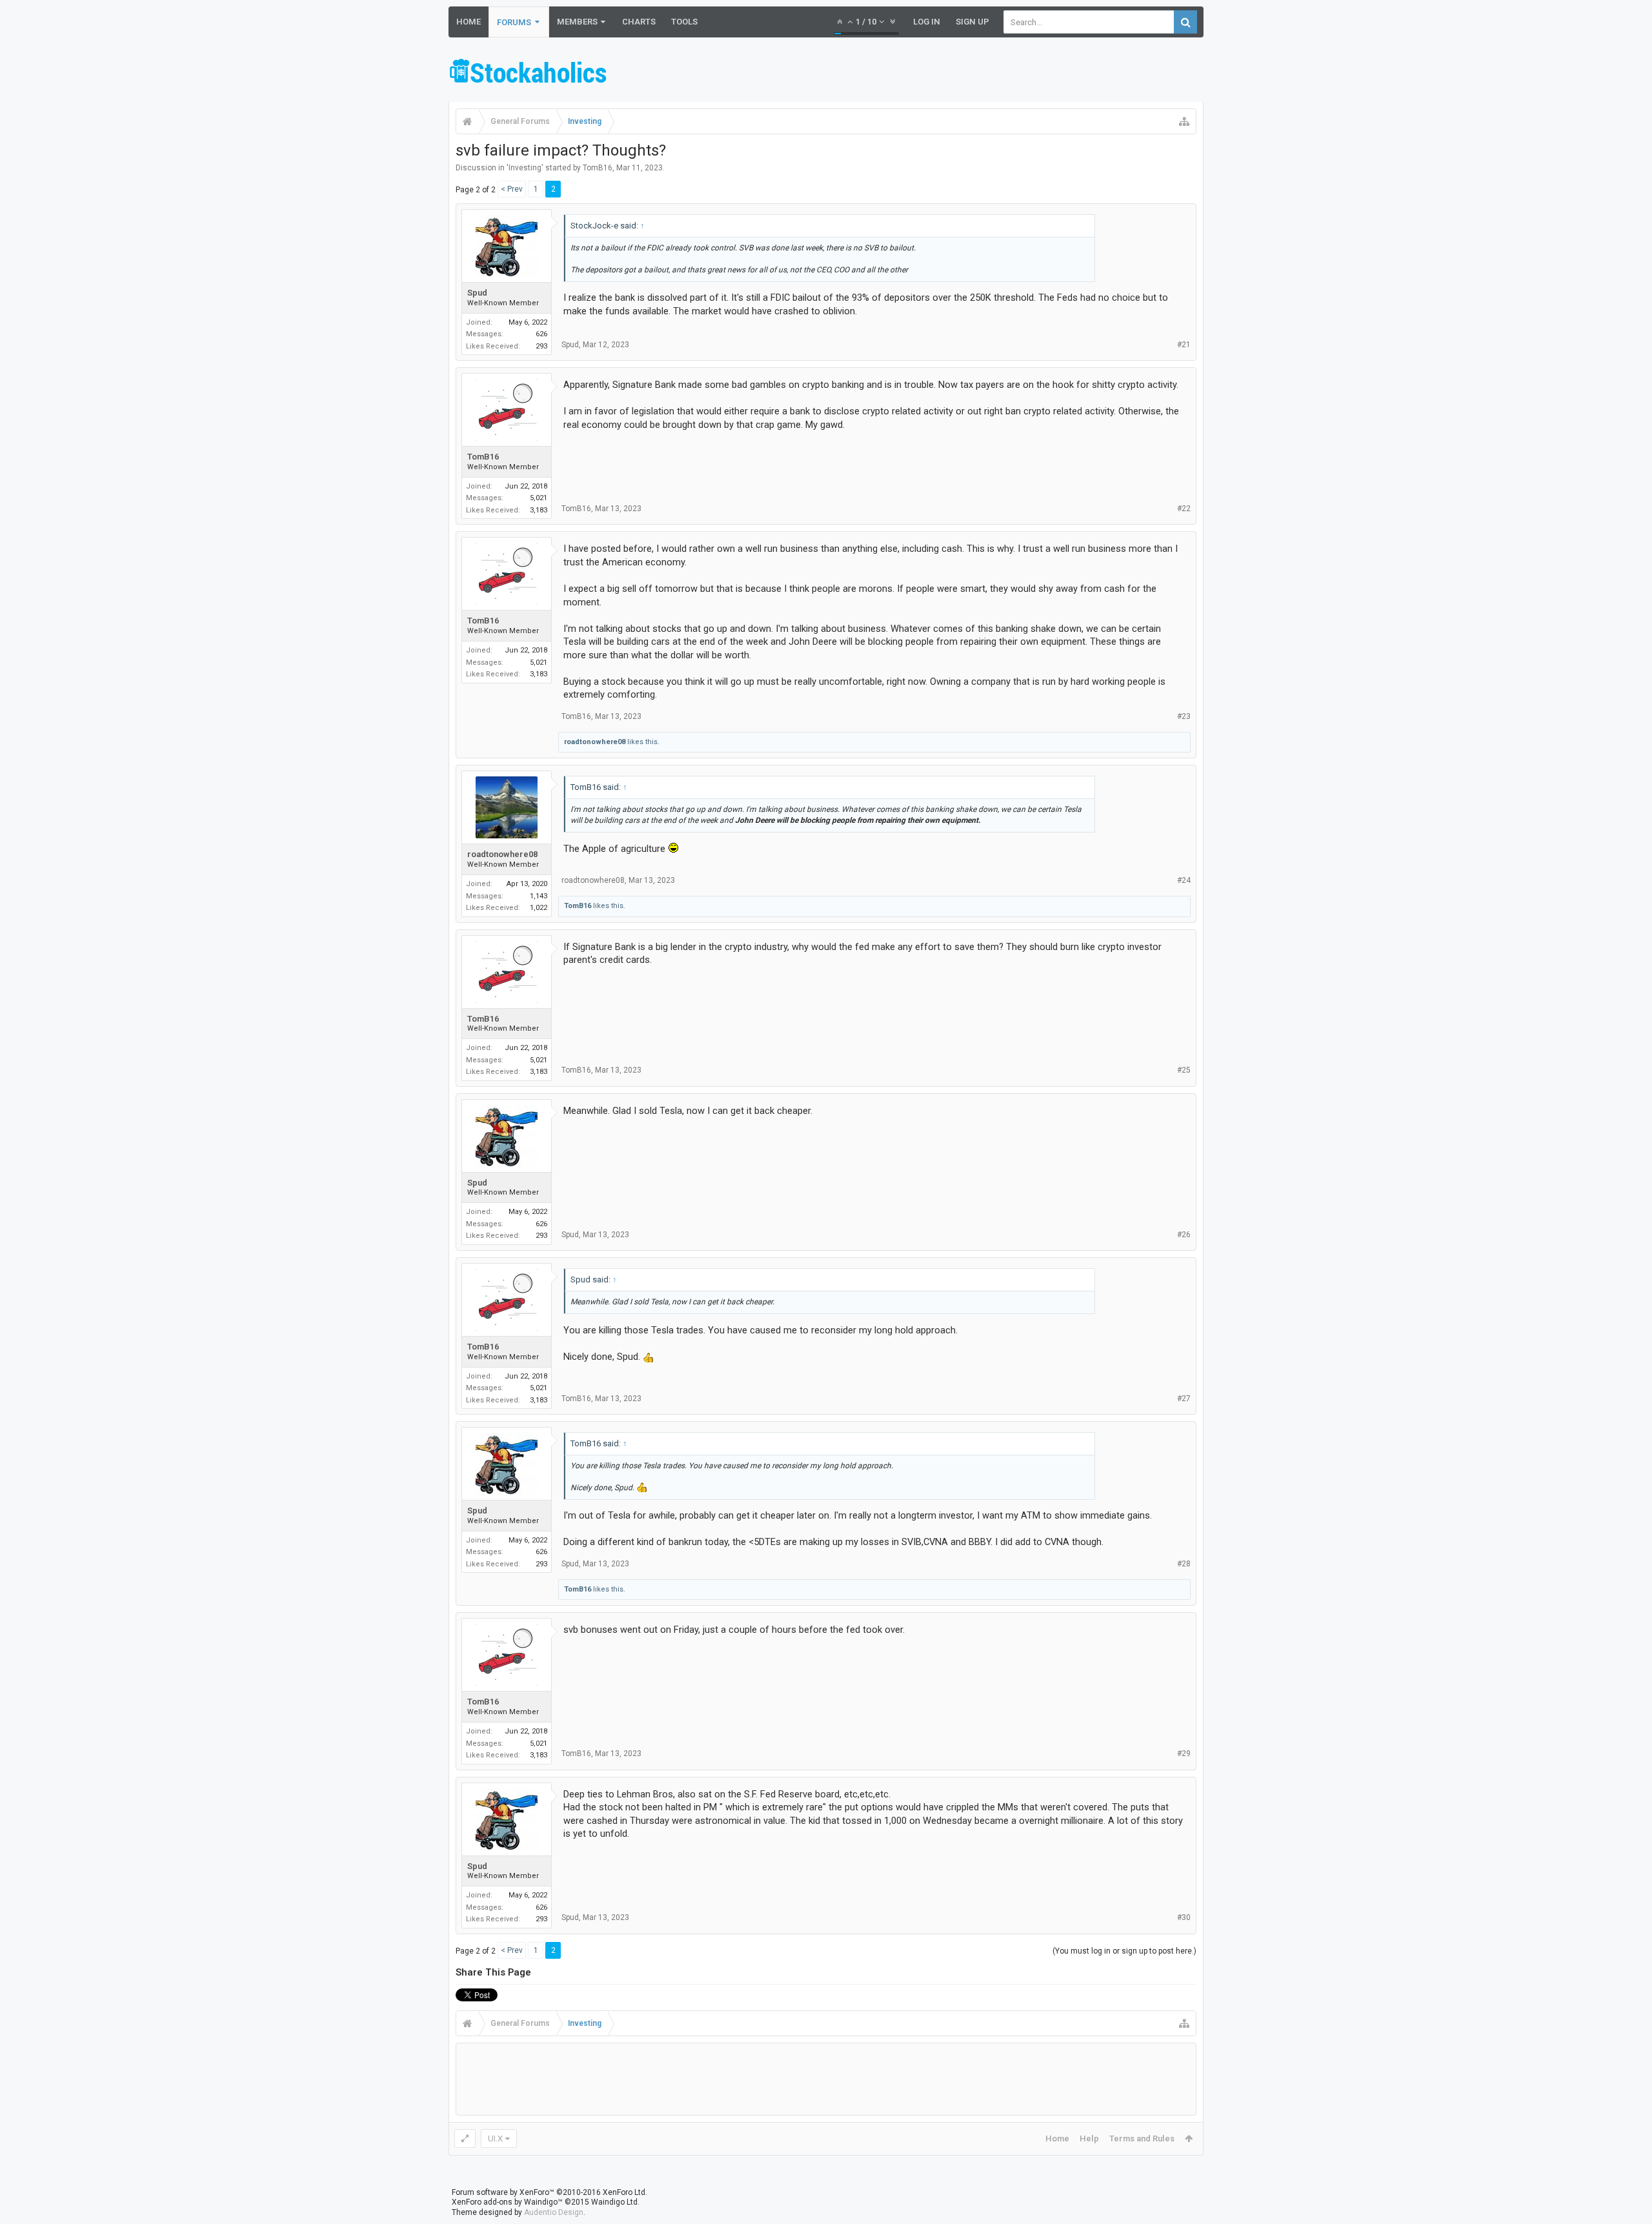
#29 (1184, 1754)
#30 (1184, 1917)
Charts (639, 22)
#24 (1184, 880)
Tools (684, 22)
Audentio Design (554, 2212)
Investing (525, 168)
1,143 (539, 896)
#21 (1184, 345)
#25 (1184, 1070)
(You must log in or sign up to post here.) (1124, 1951)
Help (1089, 2138)
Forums (514, 22)
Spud (477, 293)
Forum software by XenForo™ (549, 2192)
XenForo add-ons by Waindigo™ (507, 2202)
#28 (1184, 1564)
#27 (1184, 1399)
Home (468, 22)
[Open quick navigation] (1184, 121)
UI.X (495, 2138)
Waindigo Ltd (614, 2202)
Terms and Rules (1142, 2138)
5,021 (539, 498)
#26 (1184, 1235)
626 (541, 334)
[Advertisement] (969, 73)
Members (577, 22)
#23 (1184, 716)
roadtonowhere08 (595, 742)
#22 (1184, 509)
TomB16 (598, 168)
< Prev (512, 189)
